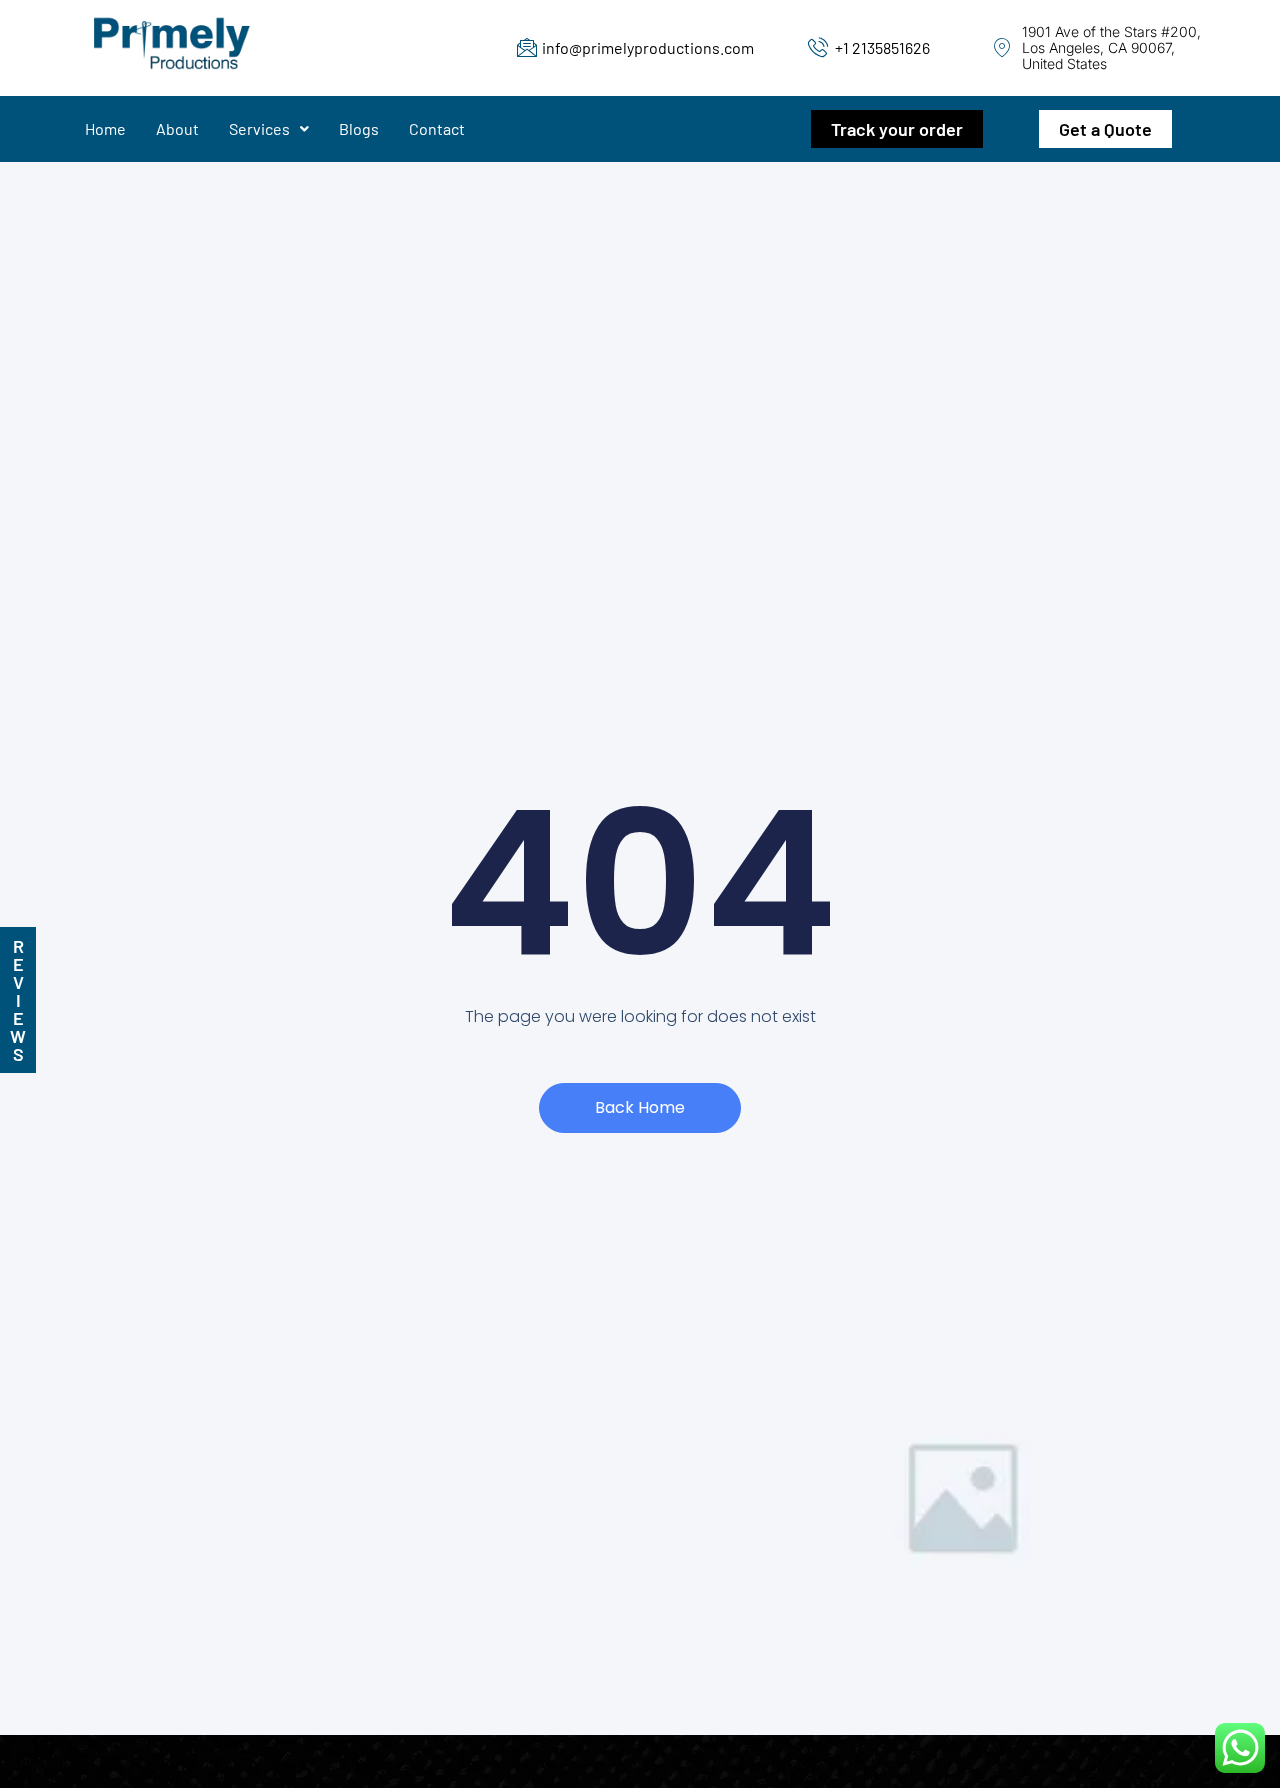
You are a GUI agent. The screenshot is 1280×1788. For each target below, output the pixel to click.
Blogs (359, 128)
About (177, 128)
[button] (269, 129)
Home (105, 128)
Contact (437, 128)
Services (259, 128)
